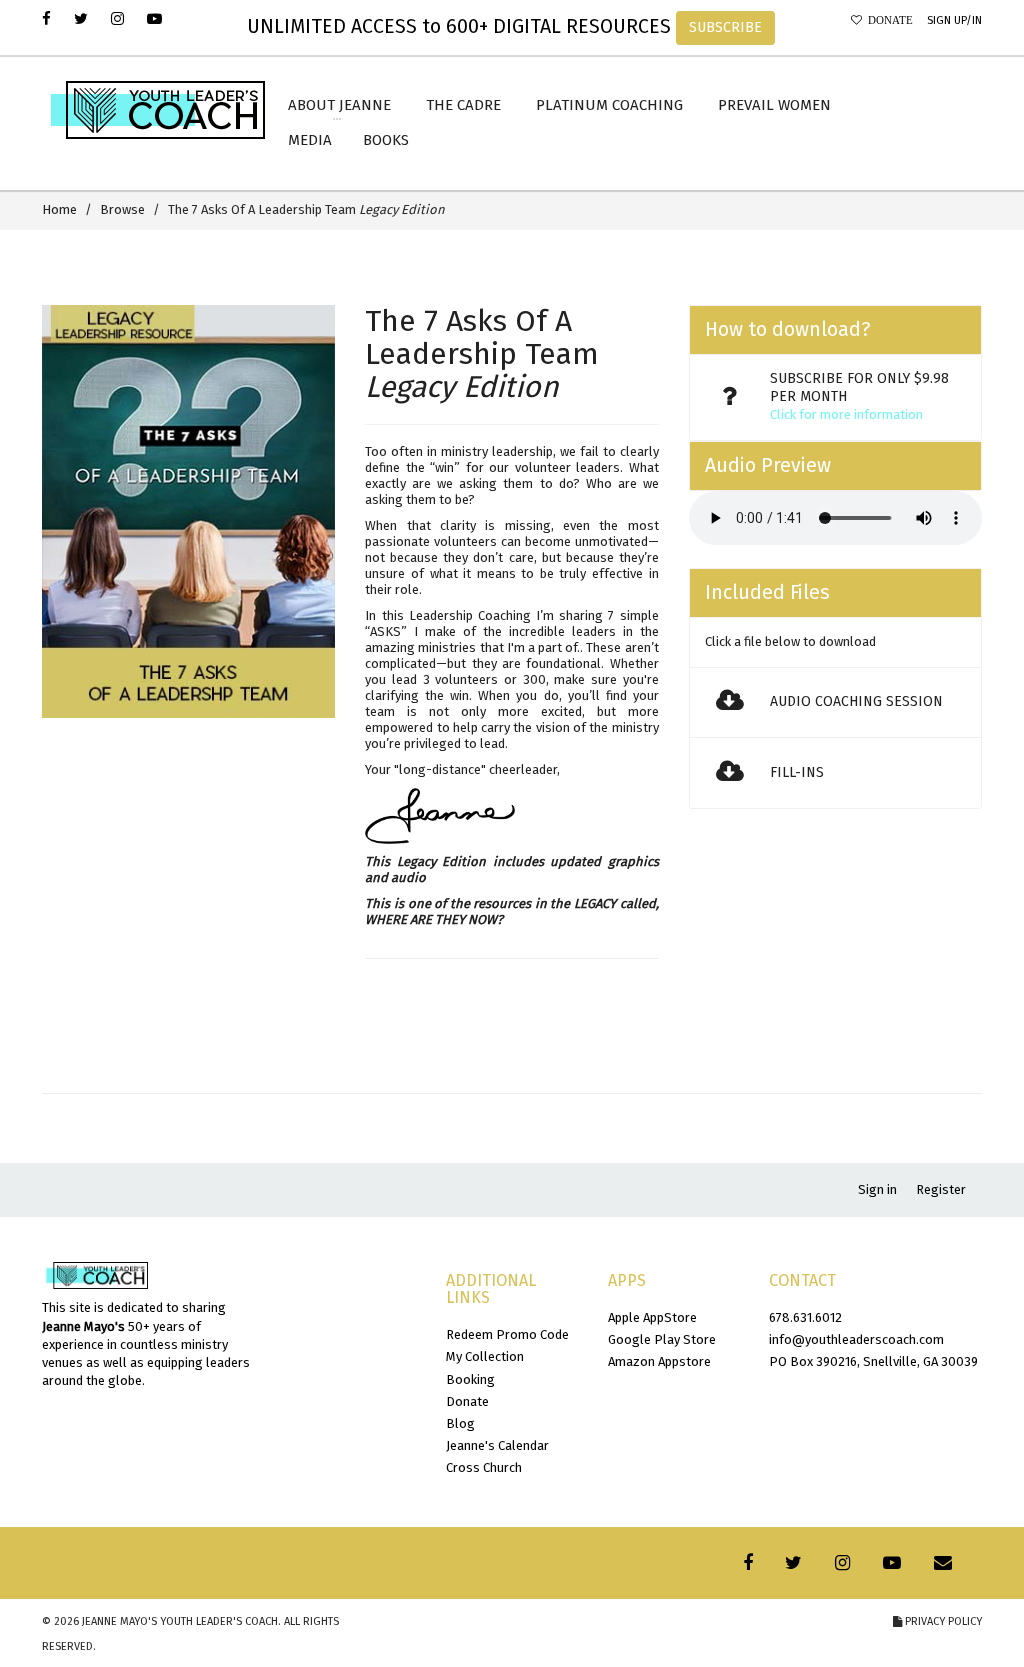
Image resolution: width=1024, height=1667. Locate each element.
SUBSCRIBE (725, 27)
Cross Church (484, 1467)
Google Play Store (662, 1339)
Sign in (877, 1189)
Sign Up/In (954, 20)
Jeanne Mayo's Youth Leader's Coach (180, 1621)
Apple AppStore (652, 1317)
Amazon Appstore (659, 1361)
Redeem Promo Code (507, 1334)
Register (941, 1189)
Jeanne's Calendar (497, 1445)
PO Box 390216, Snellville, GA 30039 (873, 1361)
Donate (887, 20)
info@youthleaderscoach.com (856, 1339)
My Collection (485, 1356)
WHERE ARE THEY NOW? (434, 919)
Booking (470, 1379)
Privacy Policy (942, 1621)
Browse (122, 209)
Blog (460, 1423)
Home (59, 209)
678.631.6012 (805, 1317)
